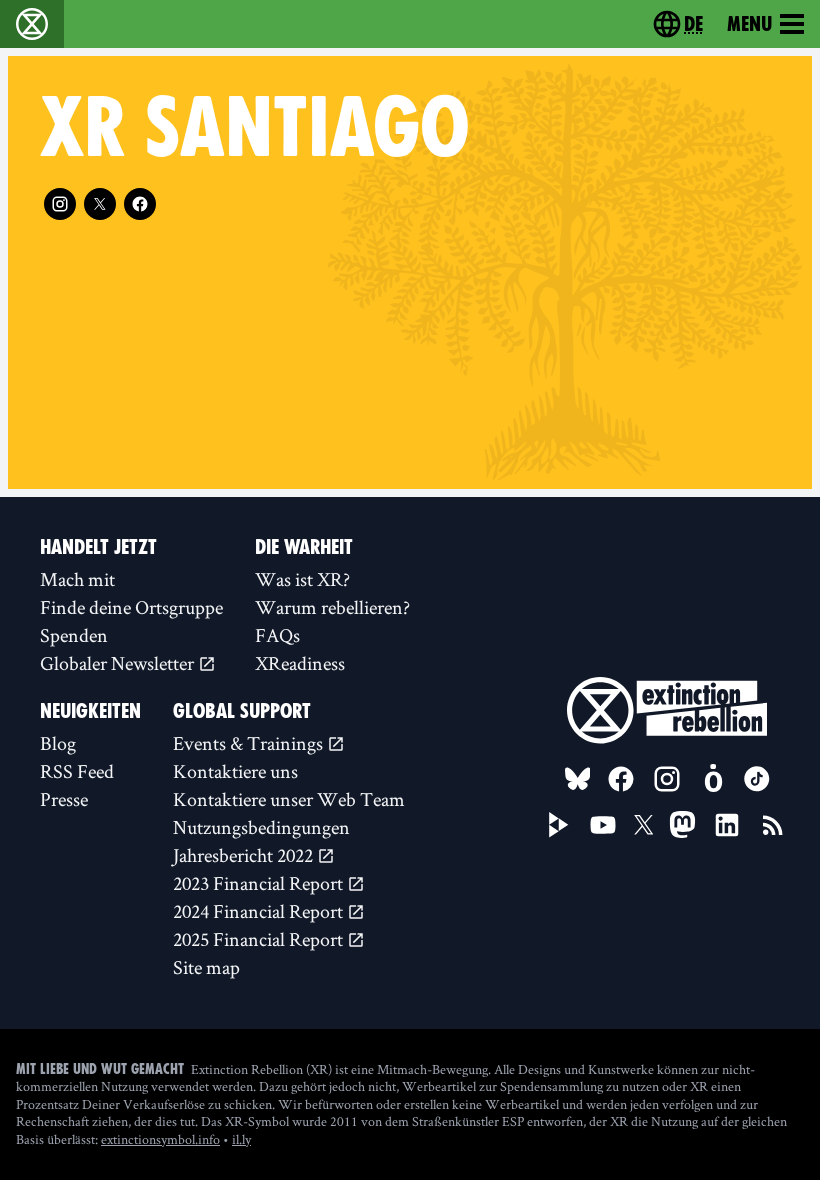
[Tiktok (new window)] (757, 779)
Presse (64, 799)
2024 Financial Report (260, 911)
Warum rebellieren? (332, 607)
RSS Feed (77, 771)
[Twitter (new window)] (100, 204)
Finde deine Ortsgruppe (131, 607)
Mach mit (77, 579)
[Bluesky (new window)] (578, 779)
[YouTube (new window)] (603, 825)
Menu (749, 24)
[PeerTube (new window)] (559, 825)
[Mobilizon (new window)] (713, 779)
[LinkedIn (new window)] (727, 825)
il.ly (241, 1139)
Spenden (74, 635)
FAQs (277, 635)
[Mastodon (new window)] (682, 824)
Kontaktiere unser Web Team (289, 799)
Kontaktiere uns (235, 771)
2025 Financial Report (260, 939)
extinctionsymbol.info (160, 1139)
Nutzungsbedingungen (261, 827)
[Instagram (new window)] (60, 204)
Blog (58, 743)
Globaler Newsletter (119, 663)
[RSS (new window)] (773, 825)
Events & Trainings (250, 743)
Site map (206, 967)
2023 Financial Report (260, 883)
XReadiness (300, 663)
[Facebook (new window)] (140, 204)
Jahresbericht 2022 (245, 855)
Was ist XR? (302, 579)
